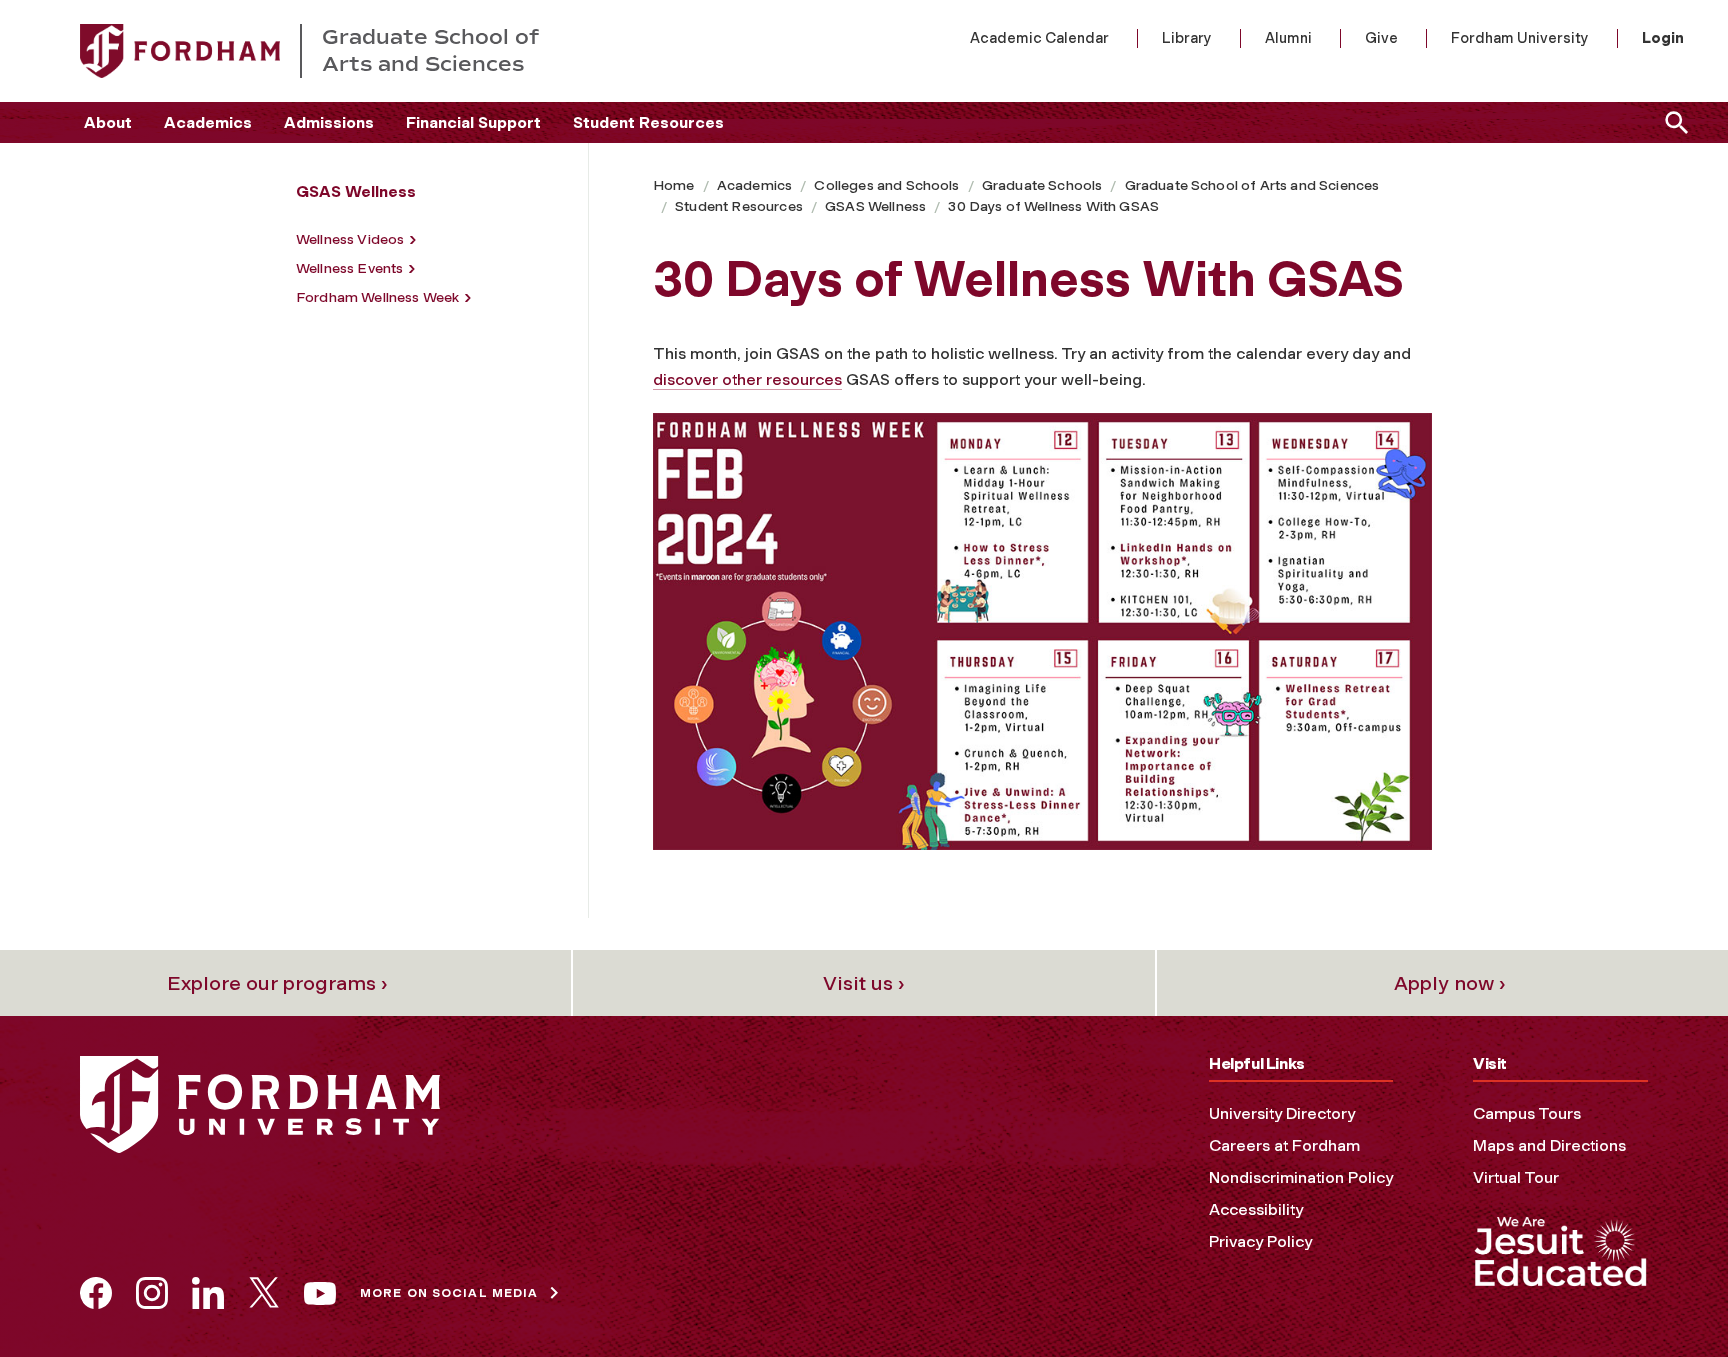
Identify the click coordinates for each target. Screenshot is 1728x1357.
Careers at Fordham (1284, 1145)
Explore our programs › (277, 983)
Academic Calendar (1039, 38)
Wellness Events (349, 268)
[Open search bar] (1673, 122)
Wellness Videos (350, 239)
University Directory (1282, 1113)
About (108, 122)
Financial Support (473, 122)
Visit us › (864, 983)
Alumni (1288, 38)
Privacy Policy (1260, 1241)
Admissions (329, 122)
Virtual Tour (1516, 1177)
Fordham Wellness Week (377, 297)
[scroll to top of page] (1668, 1297)
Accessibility (1256, 1209)
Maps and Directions (1549, 1145)
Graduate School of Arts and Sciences (1252, 185)
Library (1187, 38)
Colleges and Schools (886, 185)
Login (1663, 38)
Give (1381, 38)
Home (674, 185)
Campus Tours (1527, 1113)
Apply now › (1450, 983)
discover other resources (747, 379)
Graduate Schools (1042, 185)
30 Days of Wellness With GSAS (1053, 206)
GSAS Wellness (875, 206)
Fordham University (1520, 38)
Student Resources (648, 122)
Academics (208, 122)
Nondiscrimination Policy (1301, 1177)
